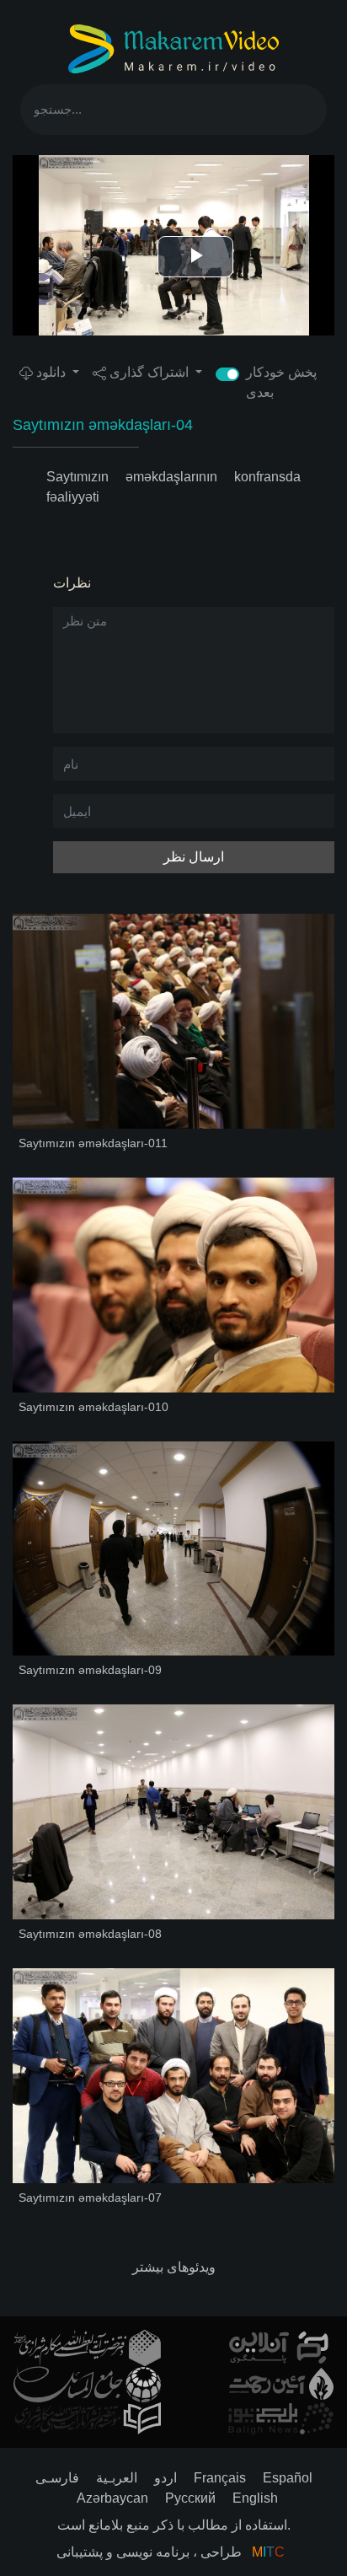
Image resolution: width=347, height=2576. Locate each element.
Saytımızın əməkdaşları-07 (90, 2198)
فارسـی (57, 2478)
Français (220, 2478)
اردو (165, 2478)
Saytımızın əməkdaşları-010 (93, 1407)
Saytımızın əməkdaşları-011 (93, 1143)
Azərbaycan (112, 2498)
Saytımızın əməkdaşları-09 (90, 1670)
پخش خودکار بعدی (281, 382)
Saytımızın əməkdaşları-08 (90, 1934)
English (255, 2498)
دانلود (51, 372)
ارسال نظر (194, 857)
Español (288, 2478)
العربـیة (117, 2478)
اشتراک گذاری (149, 372)
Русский (190, 2498)
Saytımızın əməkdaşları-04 (103, 425)
